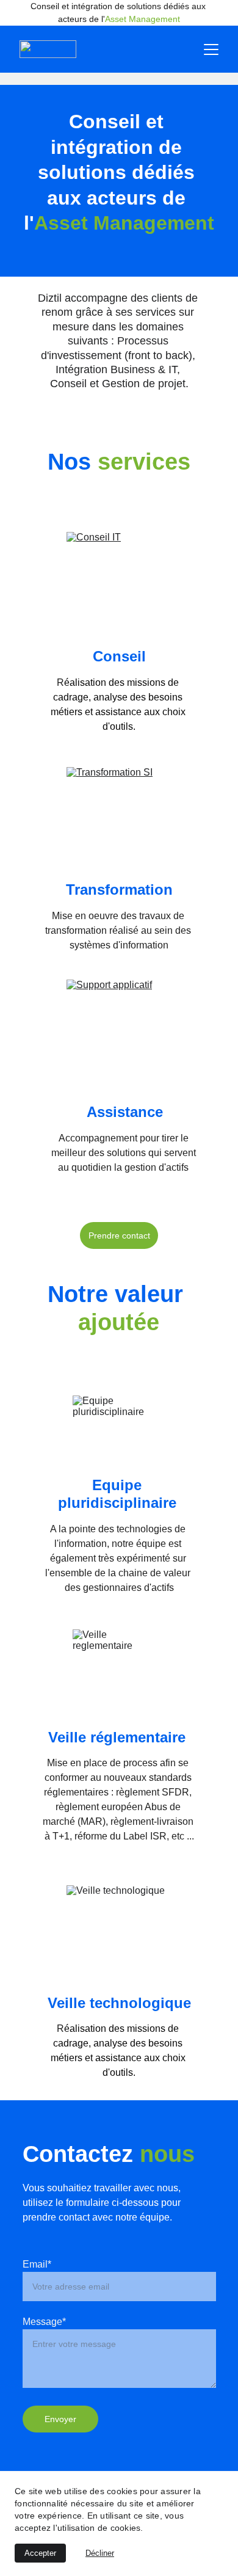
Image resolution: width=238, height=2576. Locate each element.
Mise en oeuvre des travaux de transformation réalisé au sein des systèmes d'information (119, 930)
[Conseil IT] (119, 584)
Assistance (125, 1112)
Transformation (119, 890)
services (144, 462)
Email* (37, 2264)
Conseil (119, 656)
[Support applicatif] (119, 1032)
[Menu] (211, 49)
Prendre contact (119, 1235)
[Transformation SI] (119, 819)
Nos (73, 462)
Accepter (40, 2553)
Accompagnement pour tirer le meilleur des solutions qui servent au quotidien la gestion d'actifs (125, 1153)
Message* (44, 2322)
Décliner (100, 2553)
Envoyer (60, 2419)
